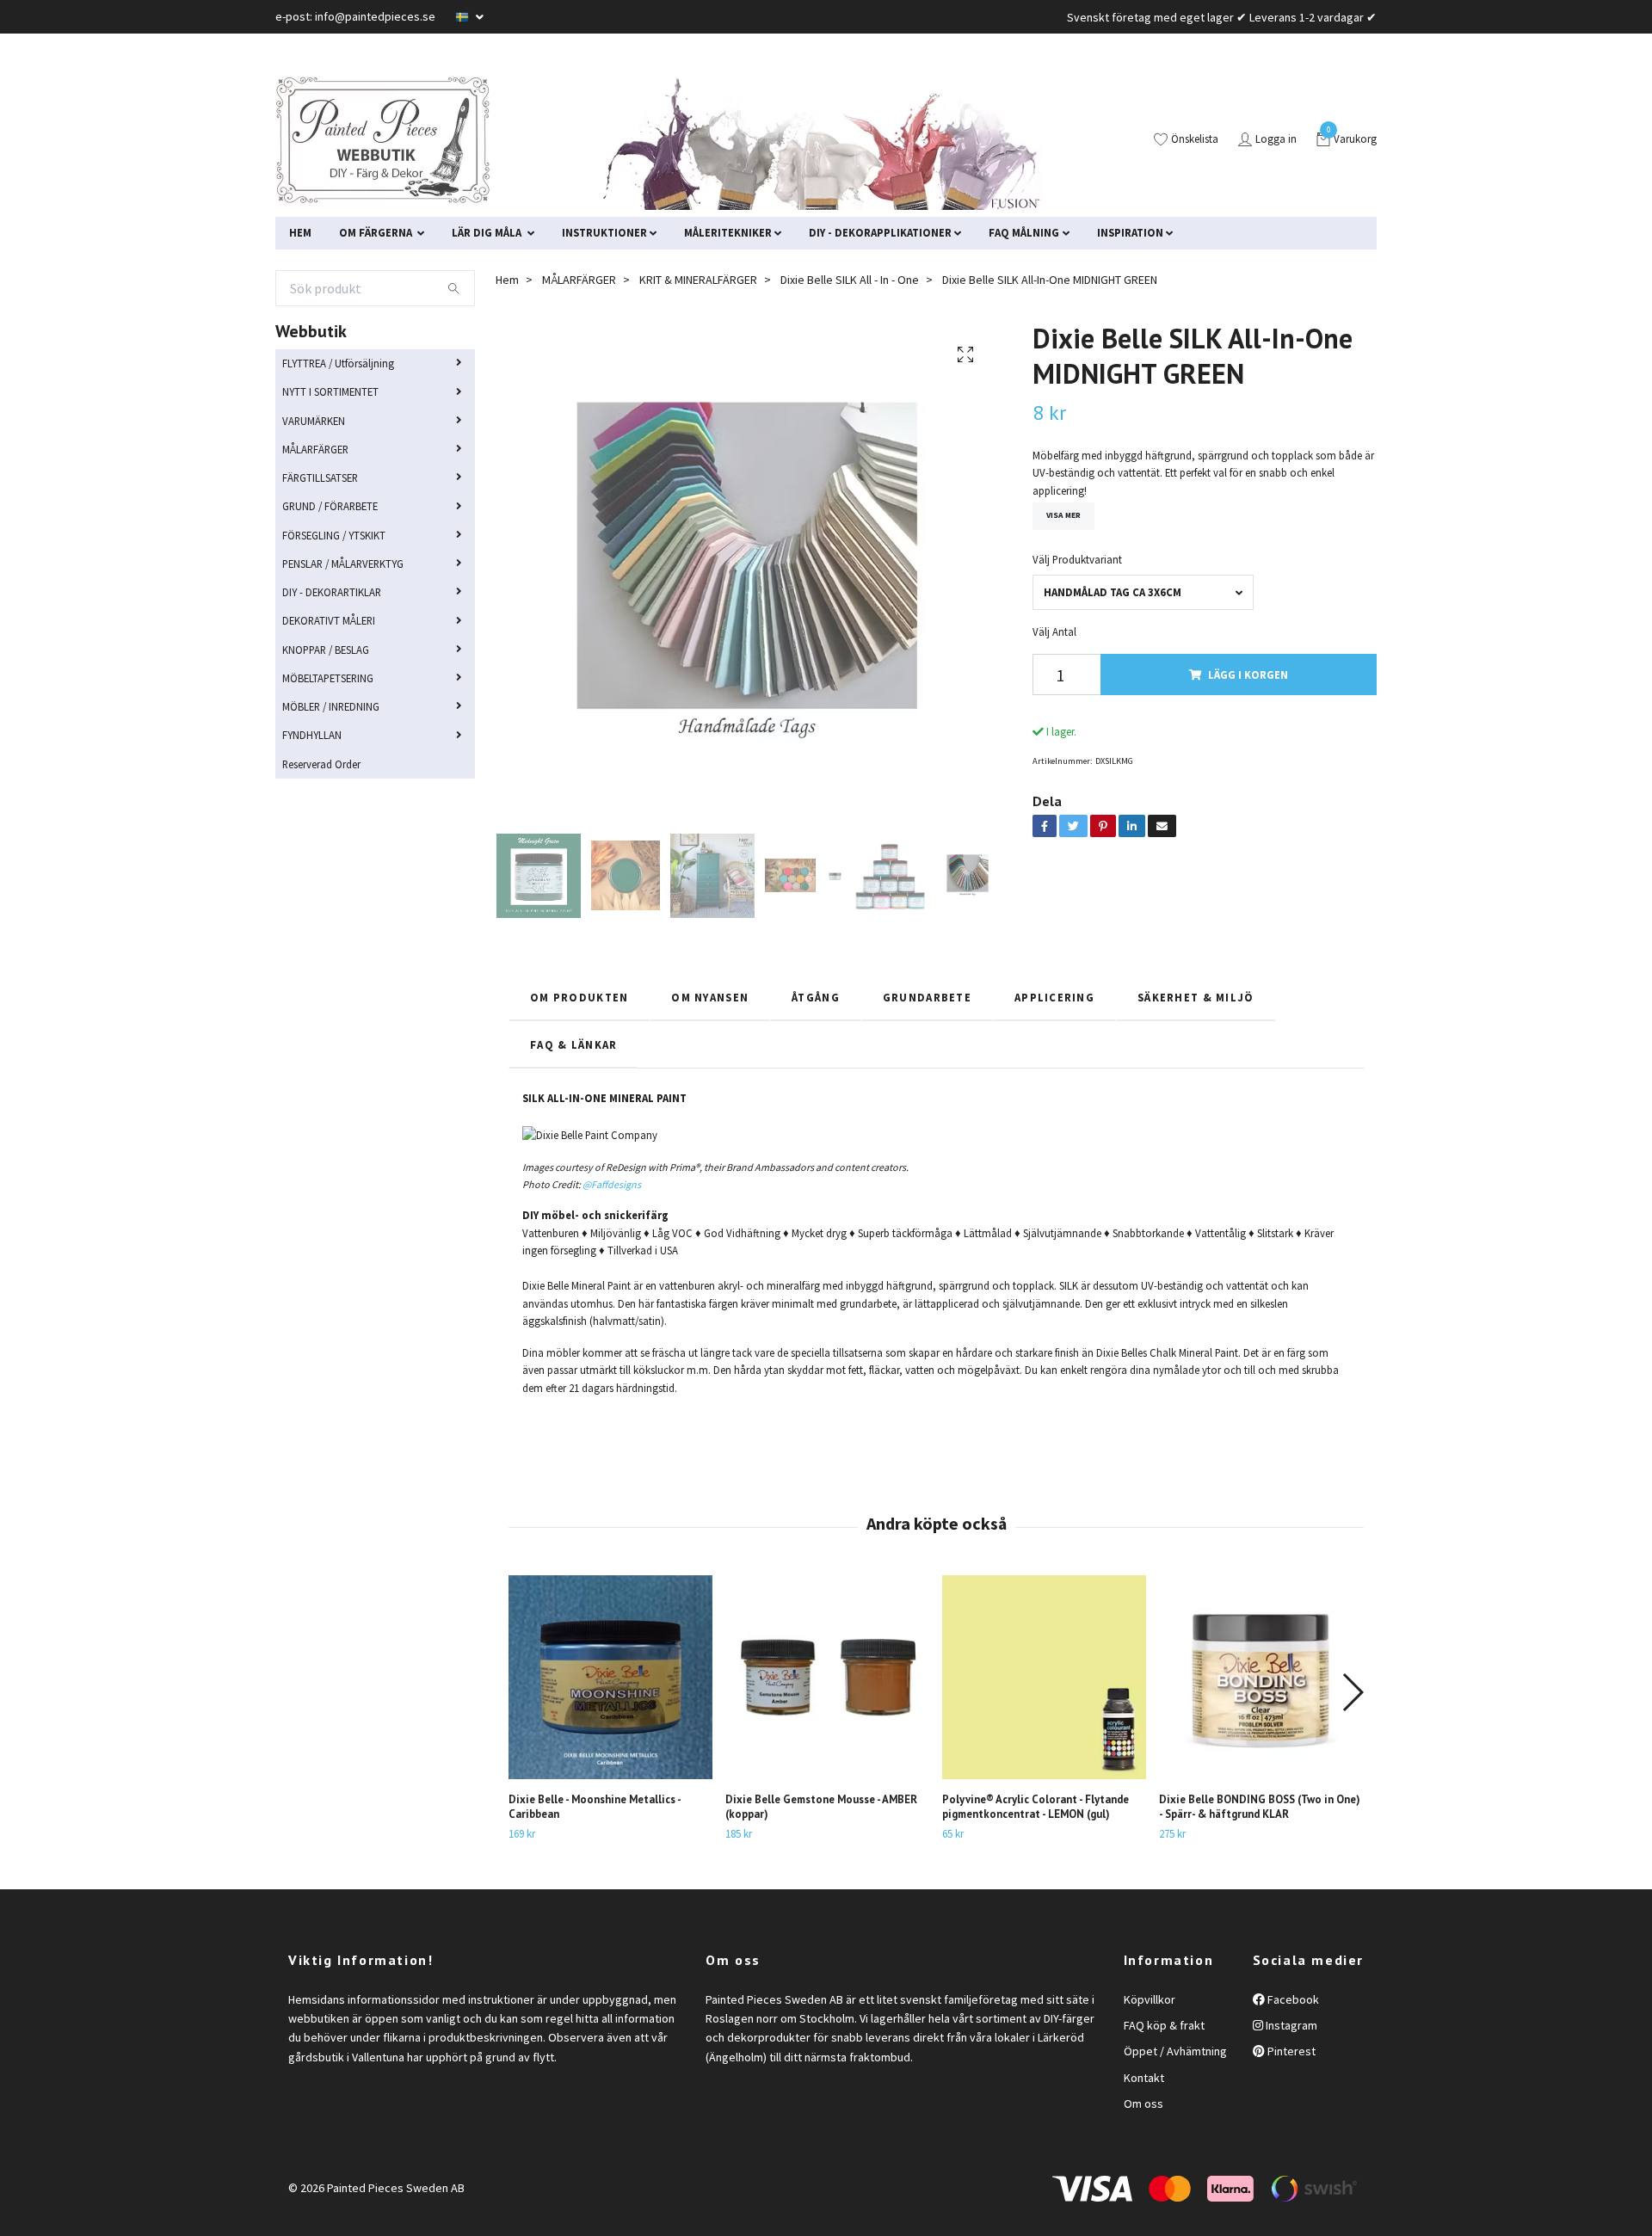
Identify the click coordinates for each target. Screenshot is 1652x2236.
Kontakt (1144, 2078)
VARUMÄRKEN (314, 421)
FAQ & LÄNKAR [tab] (573, 1044)
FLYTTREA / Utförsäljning (338, 363)
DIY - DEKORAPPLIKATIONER (880, 232)
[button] (1352, 1692)
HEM (300, 232)
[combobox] (1143, 592)
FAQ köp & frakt (1164, 2025)
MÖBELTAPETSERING (328, 678)
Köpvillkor (1150, 1999)
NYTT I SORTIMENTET (330, 391)
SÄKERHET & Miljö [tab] (1196, 997)
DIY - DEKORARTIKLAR (332, 592)
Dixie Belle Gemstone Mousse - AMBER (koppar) (821, 1807)
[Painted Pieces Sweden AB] (383, 140)
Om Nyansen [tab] (710, 997)
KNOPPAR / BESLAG (326, 650)
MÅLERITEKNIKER (728, 232)
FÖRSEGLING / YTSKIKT (334, 535)
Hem (507, 280)
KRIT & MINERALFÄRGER (698, 280)
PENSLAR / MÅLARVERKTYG (343, 564)
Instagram (1290, 2025)
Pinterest (1290, 2051)
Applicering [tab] (1054, 997)
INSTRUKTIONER (604, 232)
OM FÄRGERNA (377, 232)
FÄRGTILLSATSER (320, 477)
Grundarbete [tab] (927, 997)
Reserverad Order (321, 764)
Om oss (1143, 2104)
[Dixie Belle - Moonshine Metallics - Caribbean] (610, 1677)
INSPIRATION (1130, 232)
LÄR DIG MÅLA (488, 232)
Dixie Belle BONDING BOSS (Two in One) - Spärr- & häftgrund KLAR (1260, 1807)
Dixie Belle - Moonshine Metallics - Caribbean (595, 1807)
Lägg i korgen (1248, 674)
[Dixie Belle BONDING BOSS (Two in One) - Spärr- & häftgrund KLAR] (1261, 1677)
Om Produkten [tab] (579, 997)
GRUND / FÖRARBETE (330, 506)
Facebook (1292, 1999)
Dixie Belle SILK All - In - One (850, 280)
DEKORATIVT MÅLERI (329, 620)
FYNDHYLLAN (312, 735)
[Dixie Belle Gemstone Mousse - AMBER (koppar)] (827, 1677)
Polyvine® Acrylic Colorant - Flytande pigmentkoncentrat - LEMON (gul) (1036, 1807)
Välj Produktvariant (1077, 559)
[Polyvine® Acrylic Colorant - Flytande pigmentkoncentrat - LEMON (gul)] (1044, 1677)
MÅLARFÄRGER (315, 449)
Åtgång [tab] (816, 997)
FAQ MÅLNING (1024, 232)
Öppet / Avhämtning (1175, 2051)
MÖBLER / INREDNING (331, 706)
